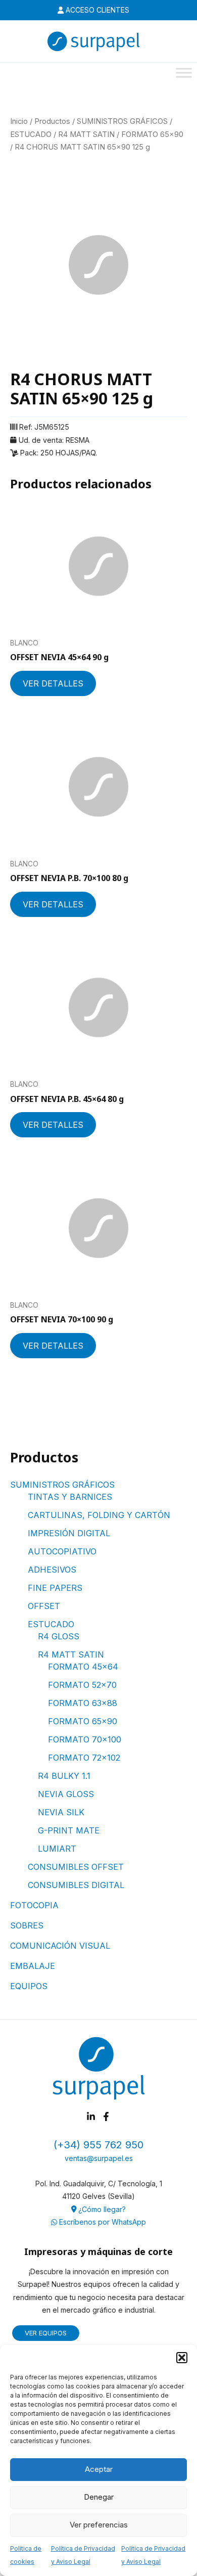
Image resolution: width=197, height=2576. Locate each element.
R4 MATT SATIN (71, 1654)
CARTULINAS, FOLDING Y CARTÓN (99, 1515)
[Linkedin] (91, 2117)
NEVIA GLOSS (66, 1794)
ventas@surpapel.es (99, 2158)
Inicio (19, 121)
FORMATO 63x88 (83, 1703)
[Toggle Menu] (184, 73)
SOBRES (27, 1925)
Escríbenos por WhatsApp (102, 2222)
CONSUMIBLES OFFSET (76, 1867)
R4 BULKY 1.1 (64, 1776)
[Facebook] (106, 2117)
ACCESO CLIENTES (96, 10)
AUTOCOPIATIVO (62, 1551)
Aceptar (99, 2469)
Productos (52, 121)
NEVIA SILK (61, 1812)
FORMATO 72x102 (84, 1758)
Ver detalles (53, 683)
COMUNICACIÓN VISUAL (60, 1946)
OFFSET (44, 1606)
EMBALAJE (33, 1966)
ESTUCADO (51, 1624)
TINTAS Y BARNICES (70, 1497)
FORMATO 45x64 (83, 1667)
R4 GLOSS (59, 1636)
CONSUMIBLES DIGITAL (76, 1885)
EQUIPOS (29, 1986)
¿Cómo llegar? (101, 2209)
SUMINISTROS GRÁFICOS (62, 1485)
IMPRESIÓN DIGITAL (69, 1533)
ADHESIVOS (52, 1570)
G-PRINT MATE (69, 1830)
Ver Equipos (46, 2333)
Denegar (99, 2497)
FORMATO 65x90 (83, 1721)
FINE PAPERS (55, 1588)
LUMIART (57, 1849)
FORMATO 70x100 (85, 1739)
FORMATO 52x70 (82, 1685)
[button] (182, 2358)
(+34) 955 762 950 (98, 2145)
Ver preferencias (99, 2525)
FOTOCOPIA (34, 1905)
